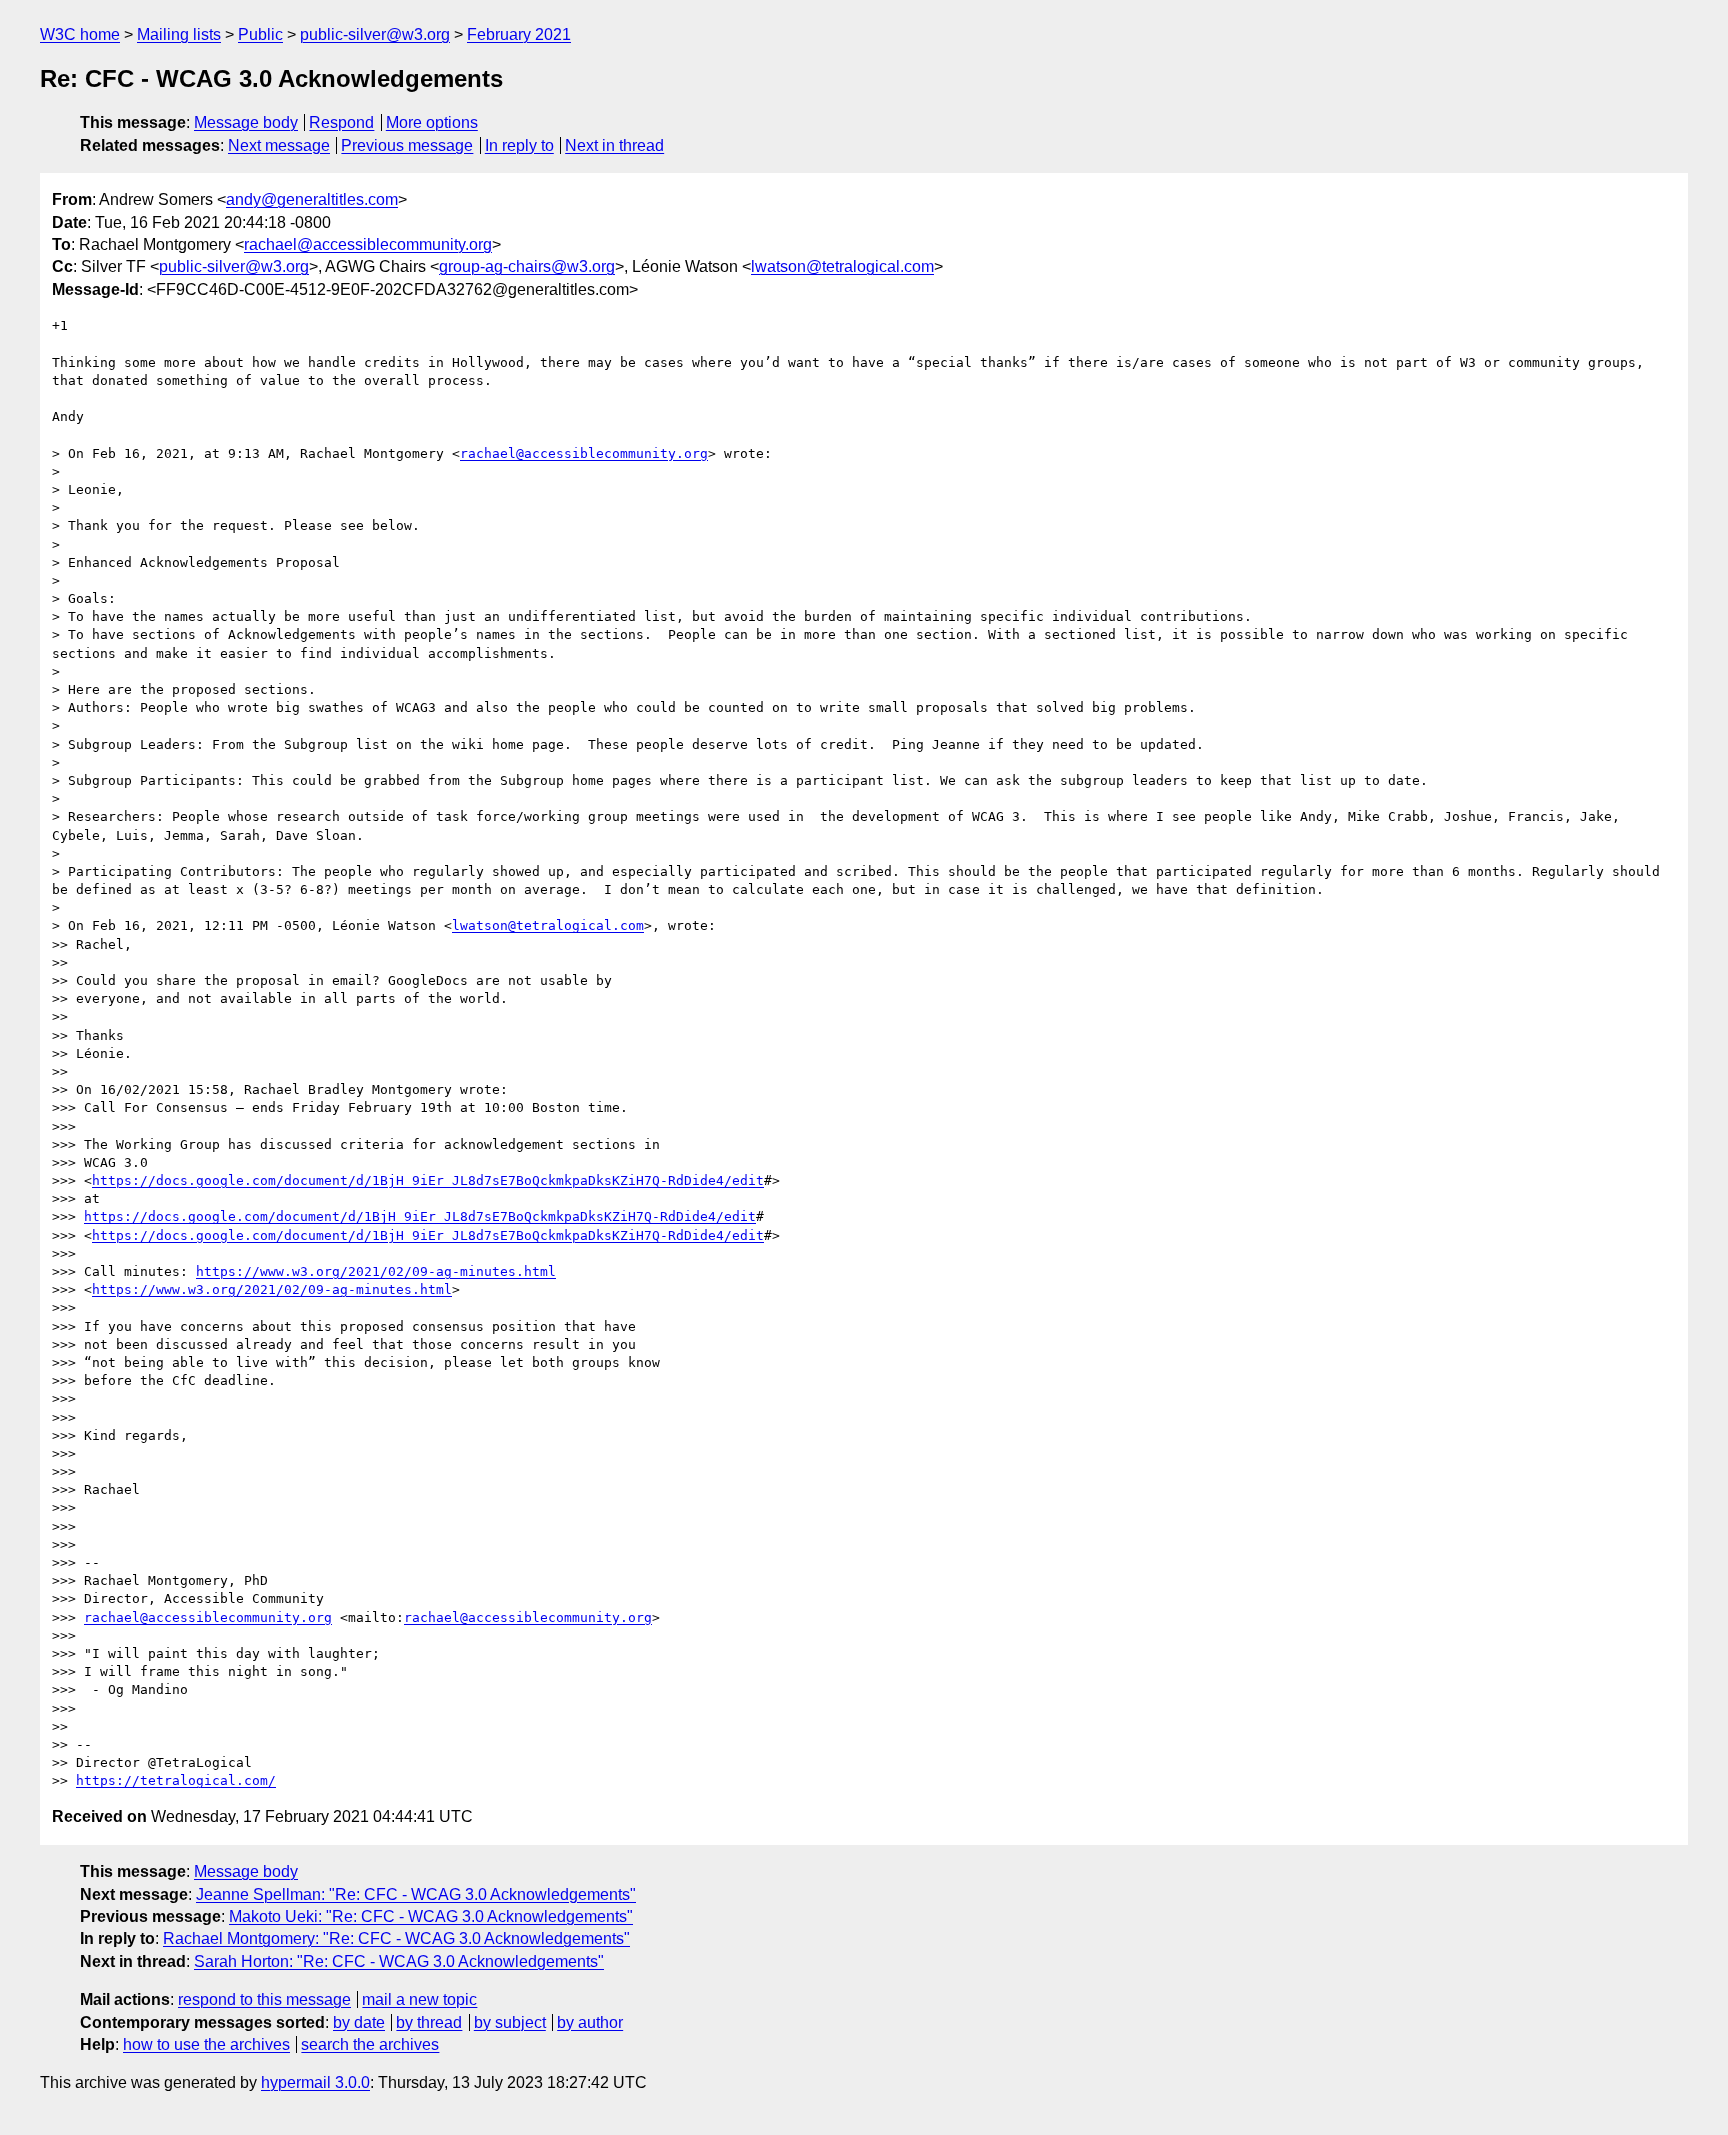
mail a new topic (419, 1999)
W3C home (80, 34)
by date (359, 2022)
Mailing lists (179, 34)
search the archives (370, 2044)
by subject (510, 2022)
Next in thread (614, 145)
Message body (246, 122)
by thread (429, 2022)
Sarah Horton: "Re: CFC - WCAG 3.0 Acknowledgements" (399, 1961)
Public (260, 34)
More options (432, 122)
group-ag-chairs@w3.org (527, 266)
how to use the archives (206, 2044)
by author (590, 2022)
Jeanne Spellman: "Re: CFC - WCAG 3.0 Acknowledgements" (416, 1894)
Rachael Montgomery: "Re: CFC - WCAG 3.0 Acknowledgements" (396, 1938)
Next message (279, 145)
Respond (341, 122)
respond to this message (264, 1999)
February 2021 (519, 34)
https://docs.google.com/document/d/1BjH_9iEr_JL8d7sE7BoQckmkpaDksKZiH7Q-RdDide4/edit (428, 1180)
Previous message (407, 145)
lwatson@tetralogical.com (842, 266)
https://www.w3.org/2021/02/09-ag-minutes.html (376, 1271)
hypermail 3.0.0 (315, 2082)
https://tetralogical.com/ (176, 1780)
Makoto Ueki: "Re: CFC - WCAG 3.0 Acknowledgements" (431, 1916)
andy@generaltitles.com (312, 199)
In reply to (519, 145)
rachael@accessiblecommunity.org (368, 244)
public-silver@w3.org (375, 34)
